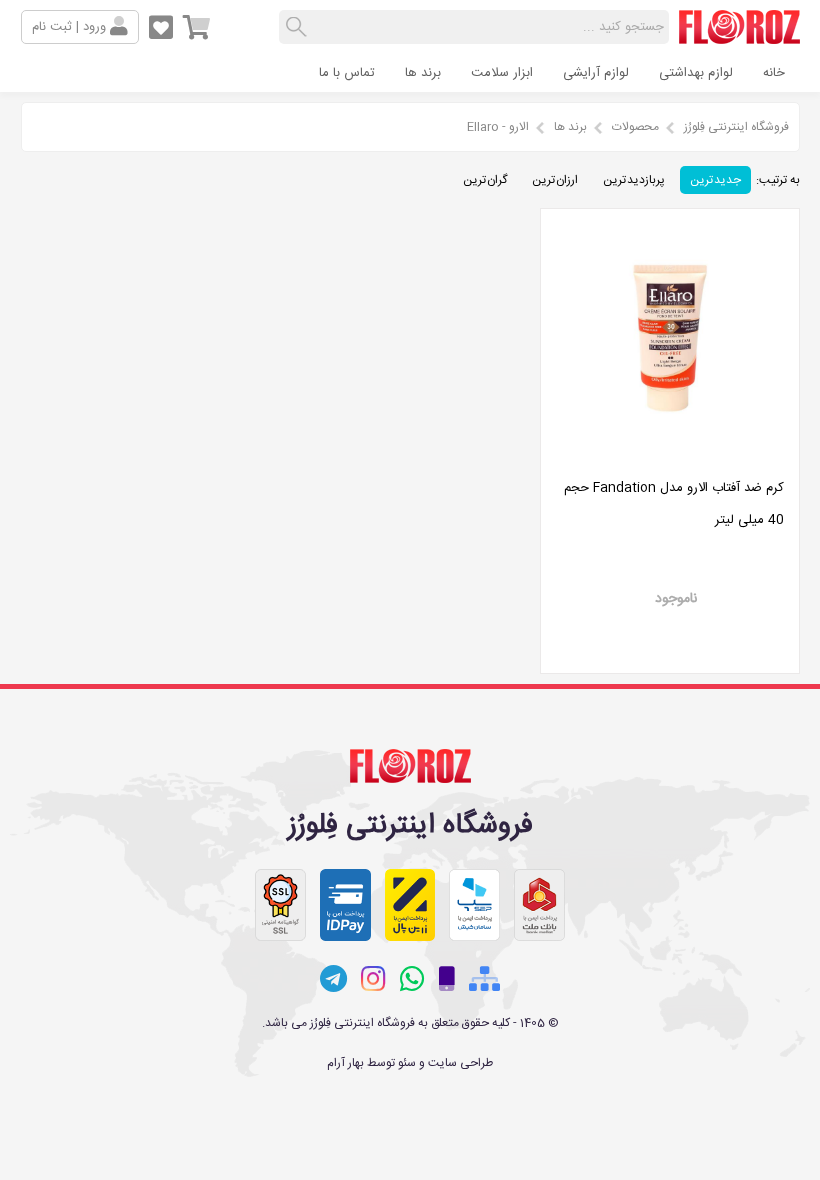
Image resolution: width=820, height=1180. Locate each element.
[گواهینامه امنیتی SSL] (280, 905)
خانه (774, 73)
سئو (407, 1063)
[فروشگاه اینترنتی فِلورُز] (739, 36)
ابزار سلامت (502, 73)
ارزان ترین (555, 180)
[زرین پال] (410, 905)
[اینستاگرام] (373, 979)
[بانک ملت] (539, 905)
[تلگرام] (333, 979)
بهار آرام (345, 1063)
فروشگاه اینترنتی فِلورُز (736, 127)
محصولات (635, 127)
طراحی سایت (460, 1063)
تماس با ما (347, 73)
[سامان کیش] (474, 905)
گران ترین (485, 180)
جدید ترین (715, 180)
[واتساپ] (412, 979)
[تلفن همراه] (447, 979)
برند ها (423, 73)
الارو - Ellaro (498, 127)
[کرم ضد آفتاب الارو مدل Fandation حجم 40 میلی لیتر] (670, 456)
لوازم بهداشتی (696, 73)
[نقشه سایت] (484, 979)
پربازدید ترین (634, 180)
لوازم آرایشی (596, 73)
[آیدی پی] (345, 905)
